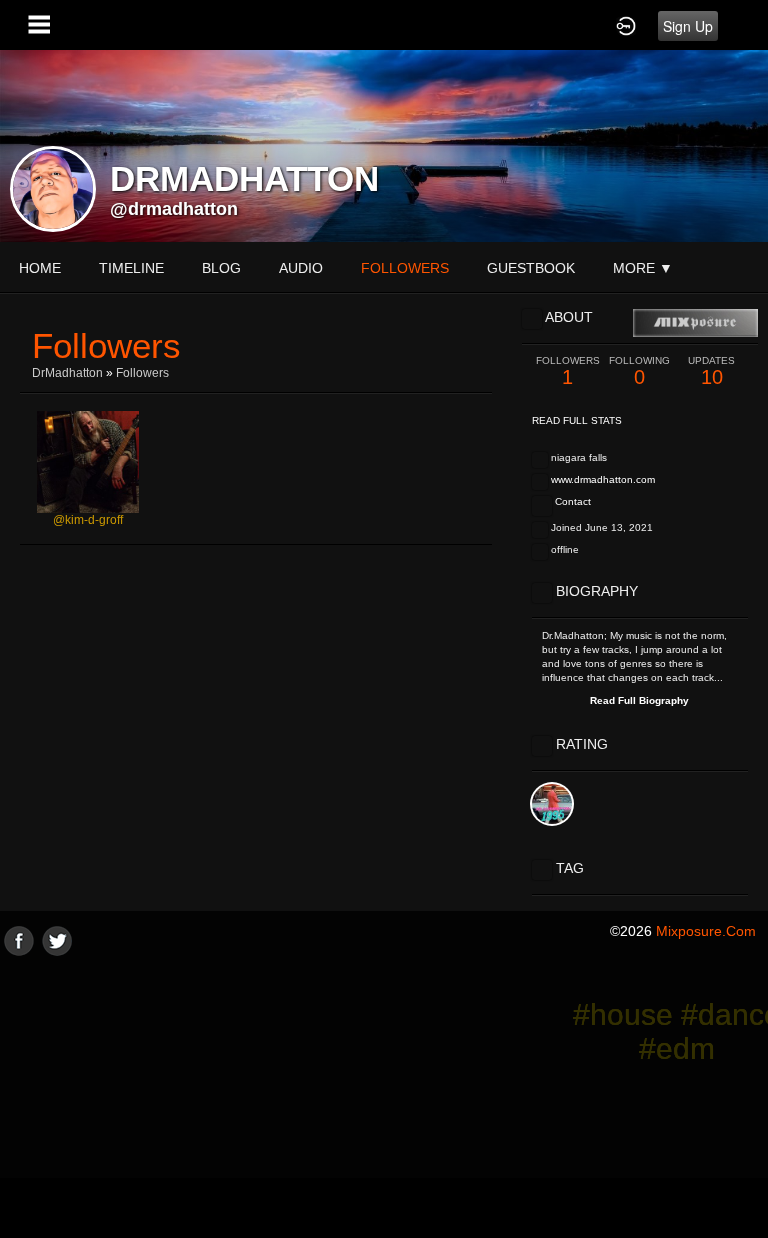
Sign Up (688, 26)
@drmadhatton (174, 209)
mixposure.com (706, 931)
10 (711, 371)
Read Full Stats (577, 420)
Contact (573, 501)
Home (40, 268)
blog (221, 268)
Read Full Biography (639, 700)
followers (405, 268)
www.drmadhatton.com (603, 479)
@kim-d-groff (88, 520)
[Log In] (626, 25)
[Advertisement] (384, 1096)
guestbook (531, 268)
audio (301, 268)
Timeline (131, 268)
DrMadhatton (67, 373)
